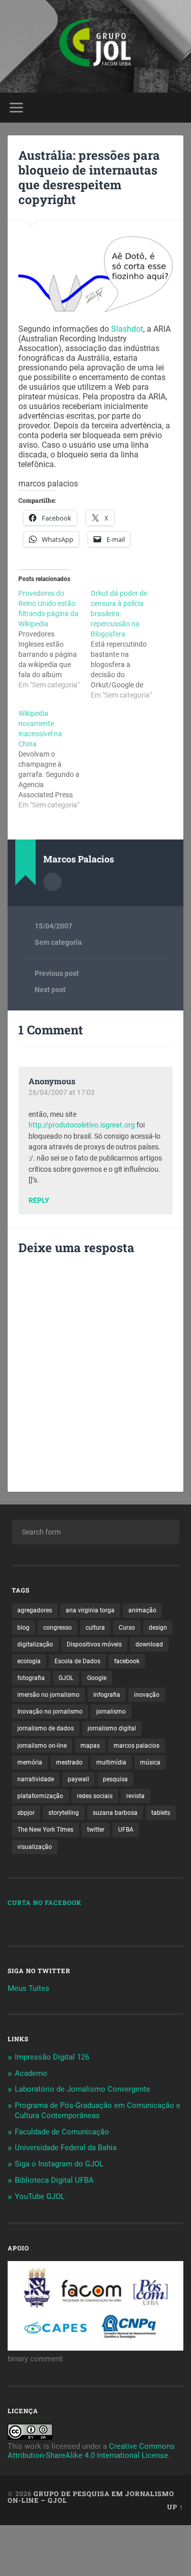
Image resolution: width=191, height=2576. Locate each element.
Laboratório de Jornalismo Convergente (83, 2089)
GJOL (66, 1678)
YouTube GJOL (40, 2196)
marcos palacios (137, 1746)
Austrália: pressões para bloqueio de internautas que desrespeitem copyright (89, 177)
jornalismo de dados (46, 1728)
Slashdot (127, 329)
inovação (147, 1695)
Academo (31, 2073)
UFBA (126, 1830)
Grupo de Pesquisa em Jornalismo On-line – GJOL (91, 2497)
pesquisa (115, 1779)
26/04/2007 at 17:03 (62, 1092)
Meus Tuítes (29, 1988)
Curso (127, 1628)
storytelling (64, 1813)
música (150, 1762)
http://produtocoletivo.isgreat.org (82, 1125)
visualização (35, 1847)
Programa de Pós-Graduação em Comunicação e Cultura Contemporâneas (98, 2110)
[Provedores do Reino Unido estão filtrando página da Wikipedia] (54, 639)
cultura (95, 1628)
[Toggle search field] (175, 108)
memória (30, 1762)
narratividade (36, 1779)
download (149, 1644)
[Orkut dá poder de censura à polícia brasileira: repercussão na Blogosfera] (127, 644)
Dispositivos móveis (94, 1644)
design (158, 1628)
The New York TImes (45, 1830)
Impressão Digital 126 (52, 2057)
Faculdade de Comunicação (62, 2132)
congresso (58, 1628)
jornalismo (111, 1712)
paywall (78, 1779)
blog (23, 1628)
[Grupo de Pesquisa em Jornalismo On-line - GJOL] (95, 46)
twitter (96, 1830)
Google (97, 1678)
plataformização (40, 1796)
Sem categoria (58, 942)
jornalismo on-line (42, 1746)
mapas (90, 1746)
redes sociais (95, 1796)
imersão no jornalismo (48, 1695)
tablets (161, 1813)
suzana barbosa (115, 1813)
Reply (39, 1201)
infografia (107, 1695)
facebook (127, 1661)
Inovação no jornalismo (50, 1712)
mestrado (69, 1762)
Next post (50, 990)
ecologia (29, 1661)
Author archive (52, 882)
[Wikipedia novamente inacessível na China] (54, 759)
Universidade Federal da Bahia (66, 2148)
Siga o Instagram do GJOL (59, 2164)
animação (142, 1610)
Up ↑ (175, 2507)
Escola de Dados (77, 1661)
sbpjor (26, 1813)
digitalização (35, 1644)
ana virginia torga (90, 1610)
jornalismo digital (112, 1728)
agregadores (35, 1610)
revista (135, 1796)
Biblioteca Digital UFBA (54, 2180)
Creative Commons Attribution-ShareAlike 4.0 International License (91, 2451)
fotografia (31, 1678)
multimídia (111, 1762)
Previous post (57, 973)
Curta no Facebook (45, 1902)
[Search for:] (95, 1532)
